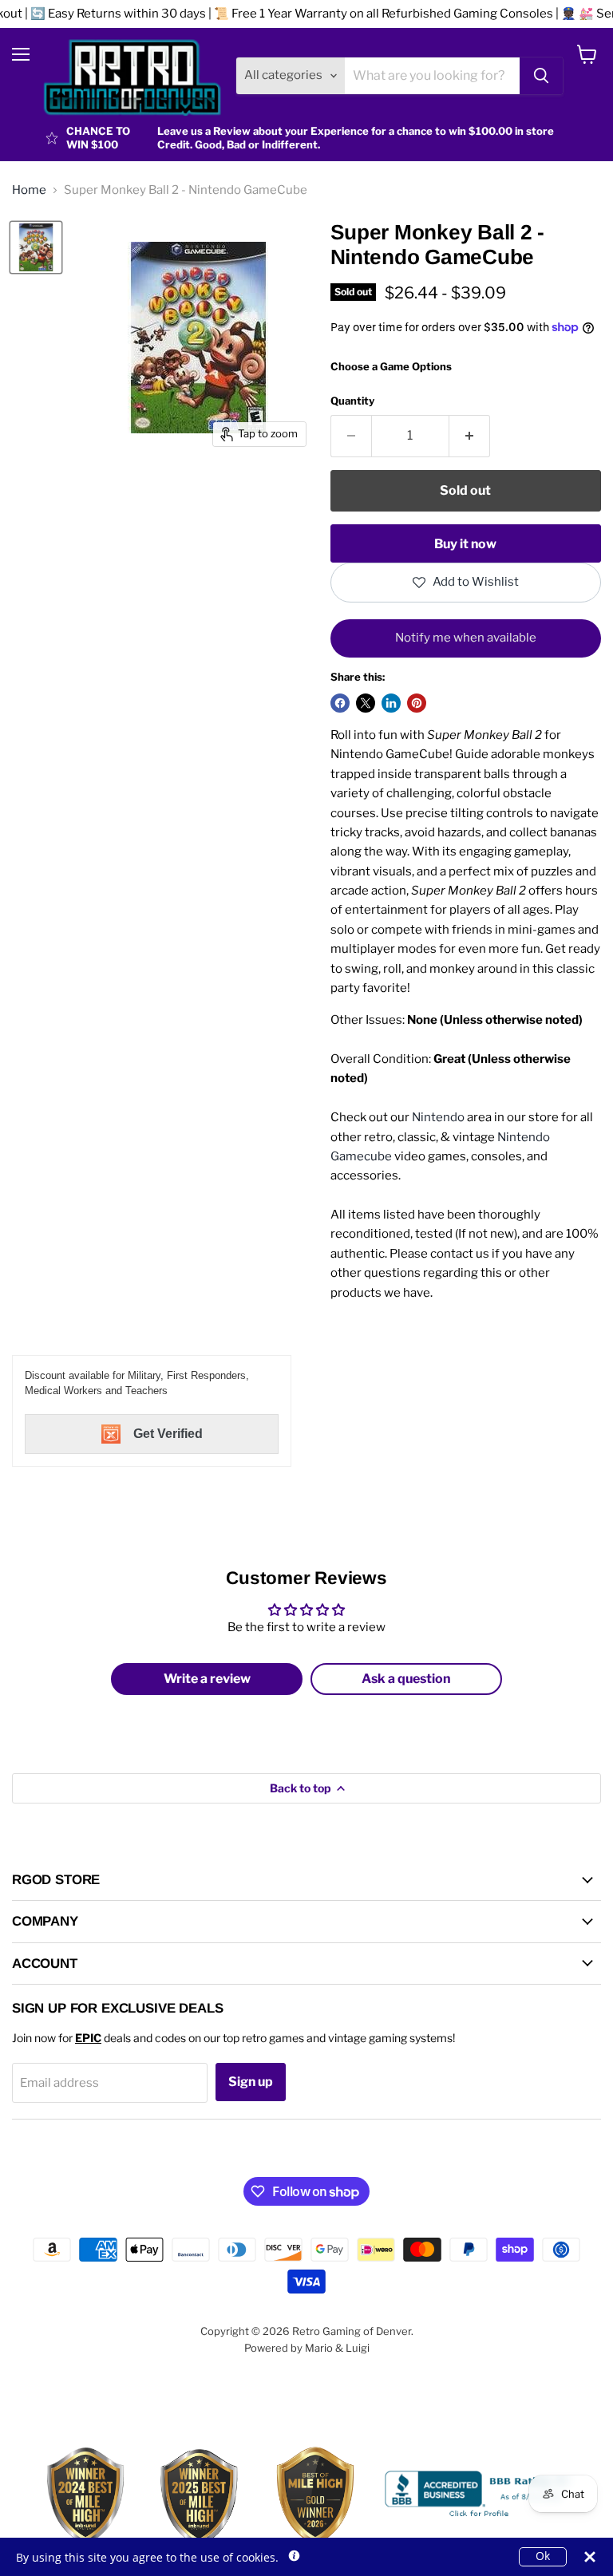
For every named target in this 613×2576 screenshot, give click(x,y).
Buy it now (465, 544)
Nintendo (438, 1117)
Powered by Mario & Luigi (307, 2348)
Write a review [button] (207, 1679)
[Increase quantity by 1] (470, 436)
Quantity (352, 401)
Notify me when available (466, 638)
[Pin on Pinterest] (417, 703)
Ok (543, 2556)
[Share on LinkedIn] (391, 703)
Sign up (251, 2082)
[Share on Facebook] (340, 703)
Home (29, 190)
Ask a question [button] (406, 1679)
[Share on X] (366, 703)
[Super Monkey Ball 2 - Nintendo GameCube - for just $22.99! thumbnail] (36, 247)
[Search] (541, 76)
